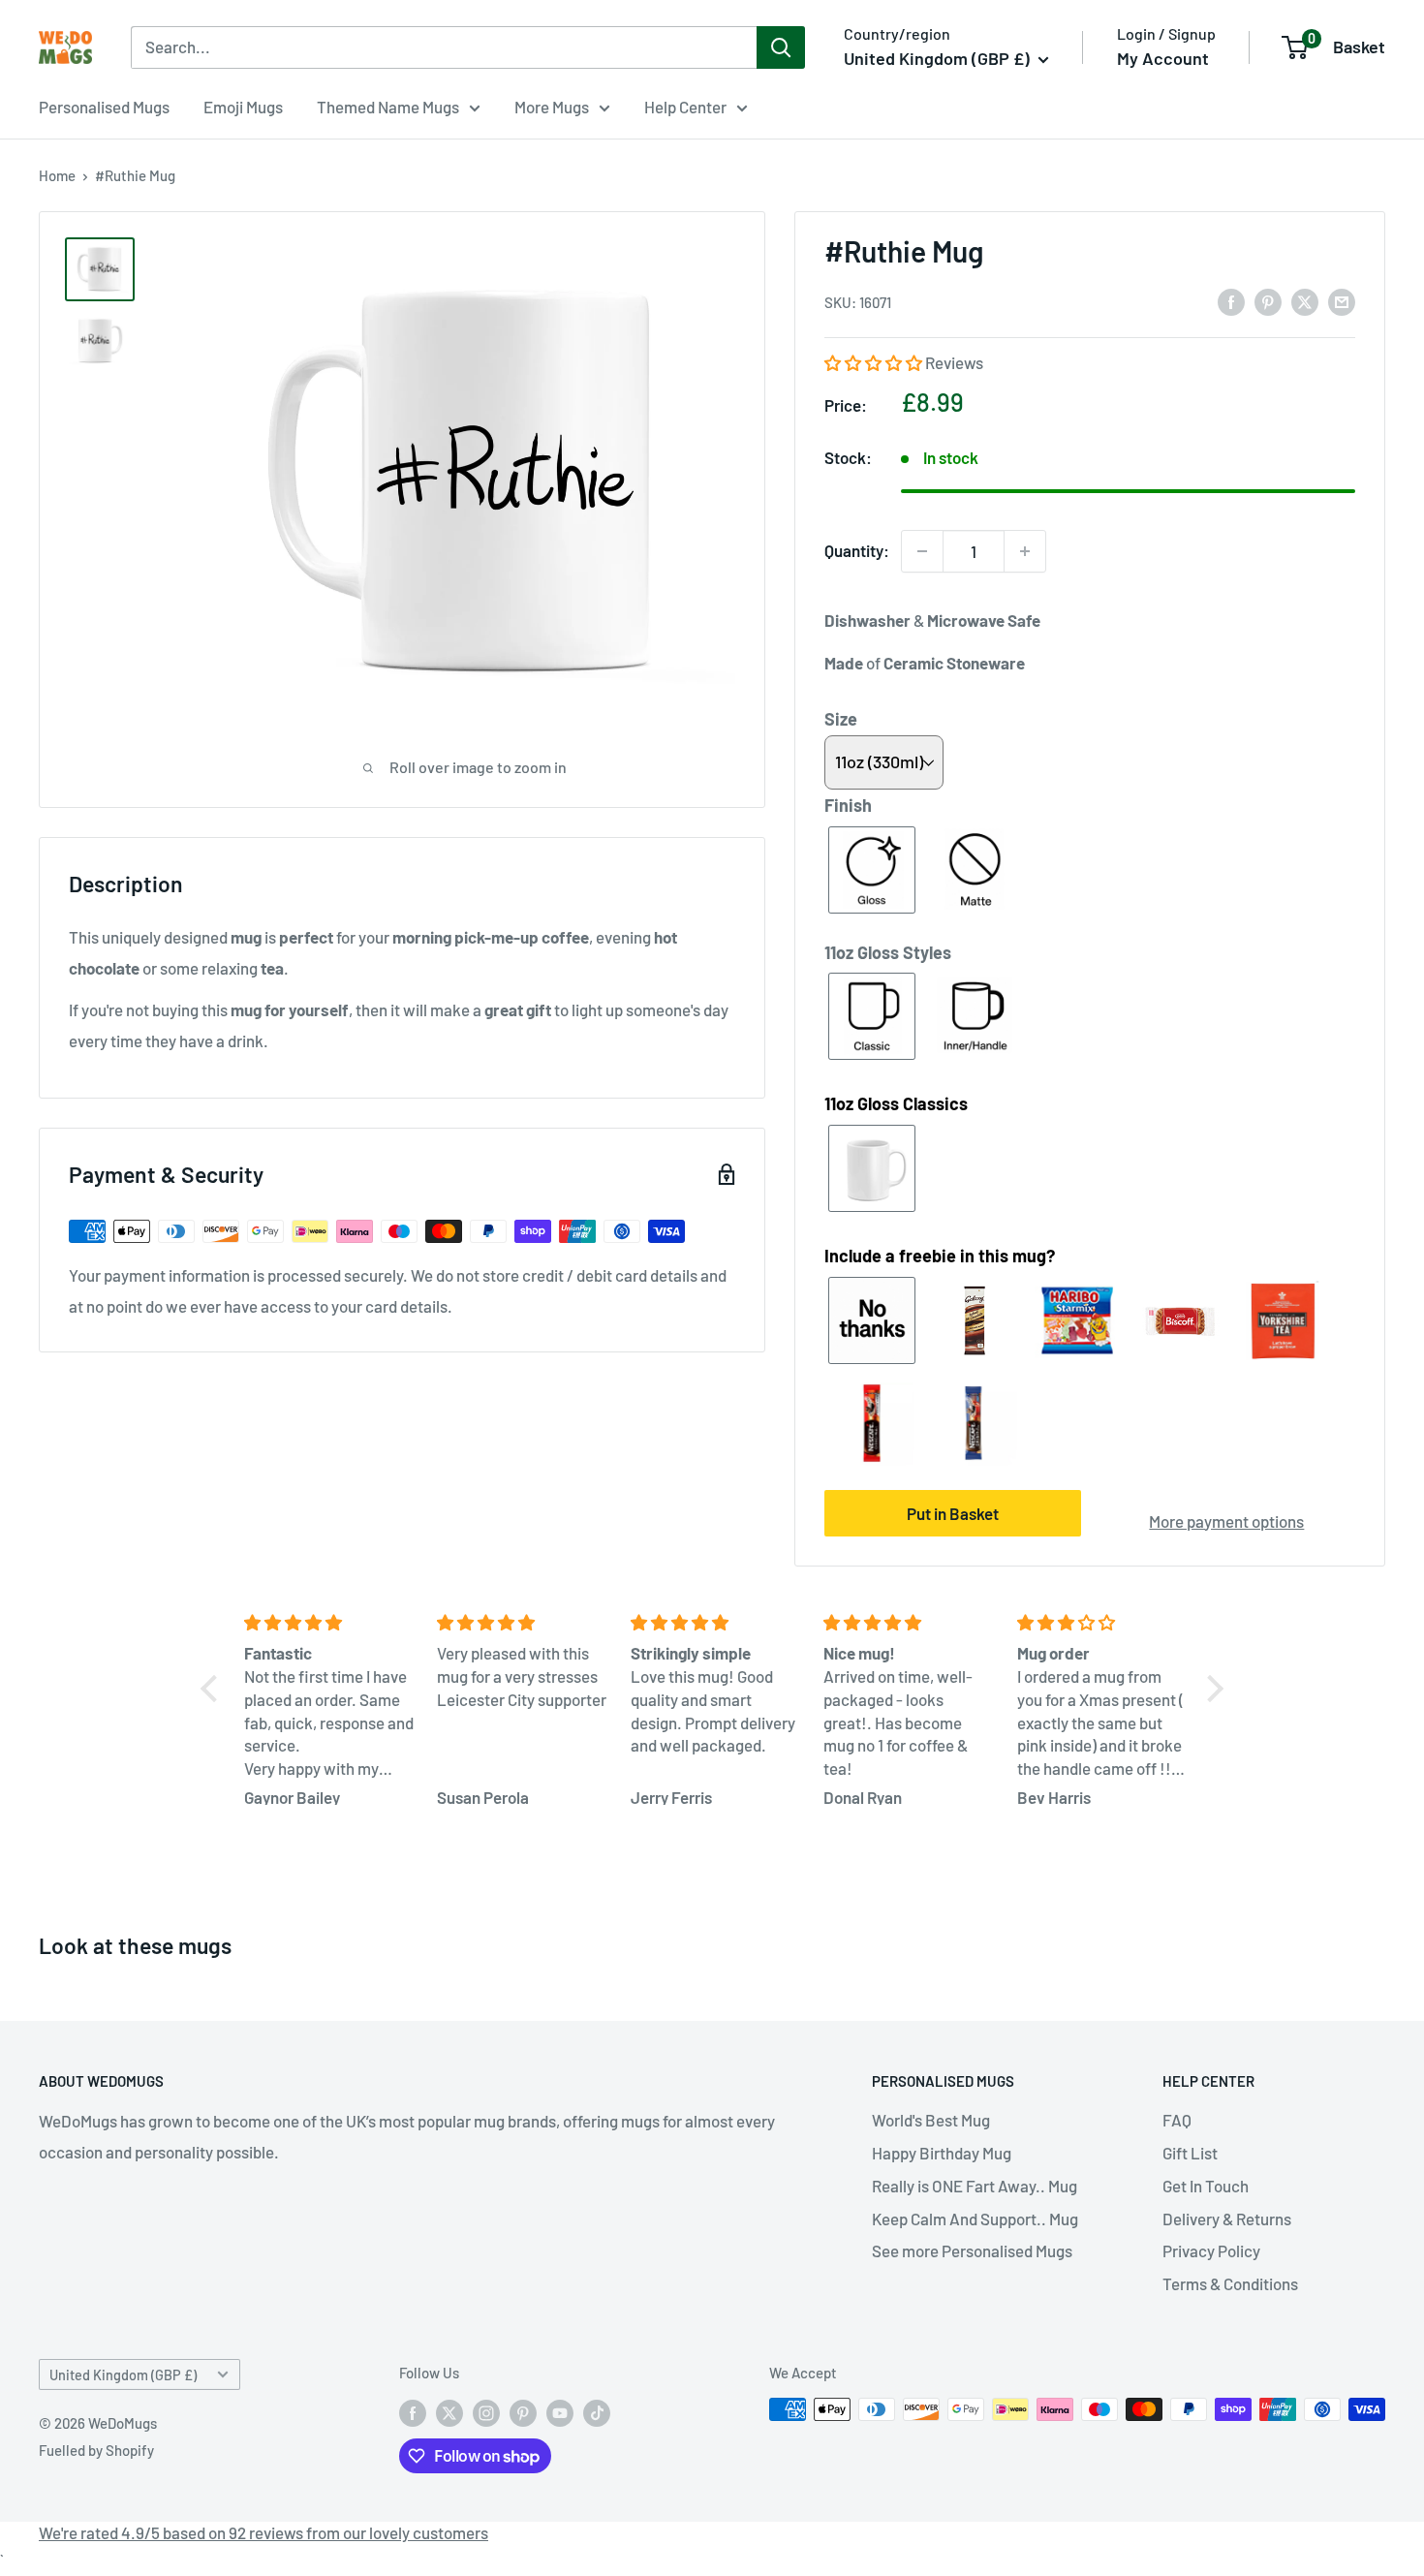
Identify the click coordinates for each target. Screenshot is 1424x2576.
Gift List (1190, 2153)
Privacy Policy (1211, 2250)
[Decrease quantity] (922, 551)
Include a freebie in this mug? (940, 1256)
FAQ (1177, 2120)
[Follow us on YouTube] (560, 2412)
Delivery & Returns (1227, 2219)
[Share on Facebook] (1231, 301)
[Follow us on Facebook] (413, 2412)
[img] (329, 1623)
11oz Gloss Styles (888, 952)
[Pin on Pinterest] (1268, 301)
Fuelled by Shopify (96, 2450)
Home (57, 175)
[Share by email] (1342, 301)
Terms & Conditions (1230, 2283)
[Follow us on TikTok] (597, 2412)
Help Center (685, 107)
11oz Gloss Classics (896, 1103)
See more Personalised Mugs (972, 2250)
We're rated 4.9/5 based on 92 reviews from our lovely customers (263, 2532)
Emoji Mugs (243, 107)
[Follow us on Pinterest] (523, 2412)
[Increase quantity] (1025, 551)
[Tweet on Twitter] (1305, 301)
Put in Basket (953, 1513)
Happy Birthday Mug (942, 2153)
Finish (848, 805)
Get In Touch (1206, 2186)
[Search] (781, 47)
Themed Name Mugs (388, 107)
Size (841, 719)
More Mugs (552, 107)
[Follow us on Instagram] (486, 2412)
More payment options (1226, 1521)
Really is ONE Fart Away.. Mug (975, 2186)
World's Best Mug (931, 2120)
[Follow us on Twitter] (449, 2412)
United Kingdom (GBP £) (123, 2375)
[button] (875, 362)
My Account (1163, 58)
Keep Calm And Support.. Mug (975, 2219)
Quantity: (857, 550)
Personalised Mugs (104, 107)
